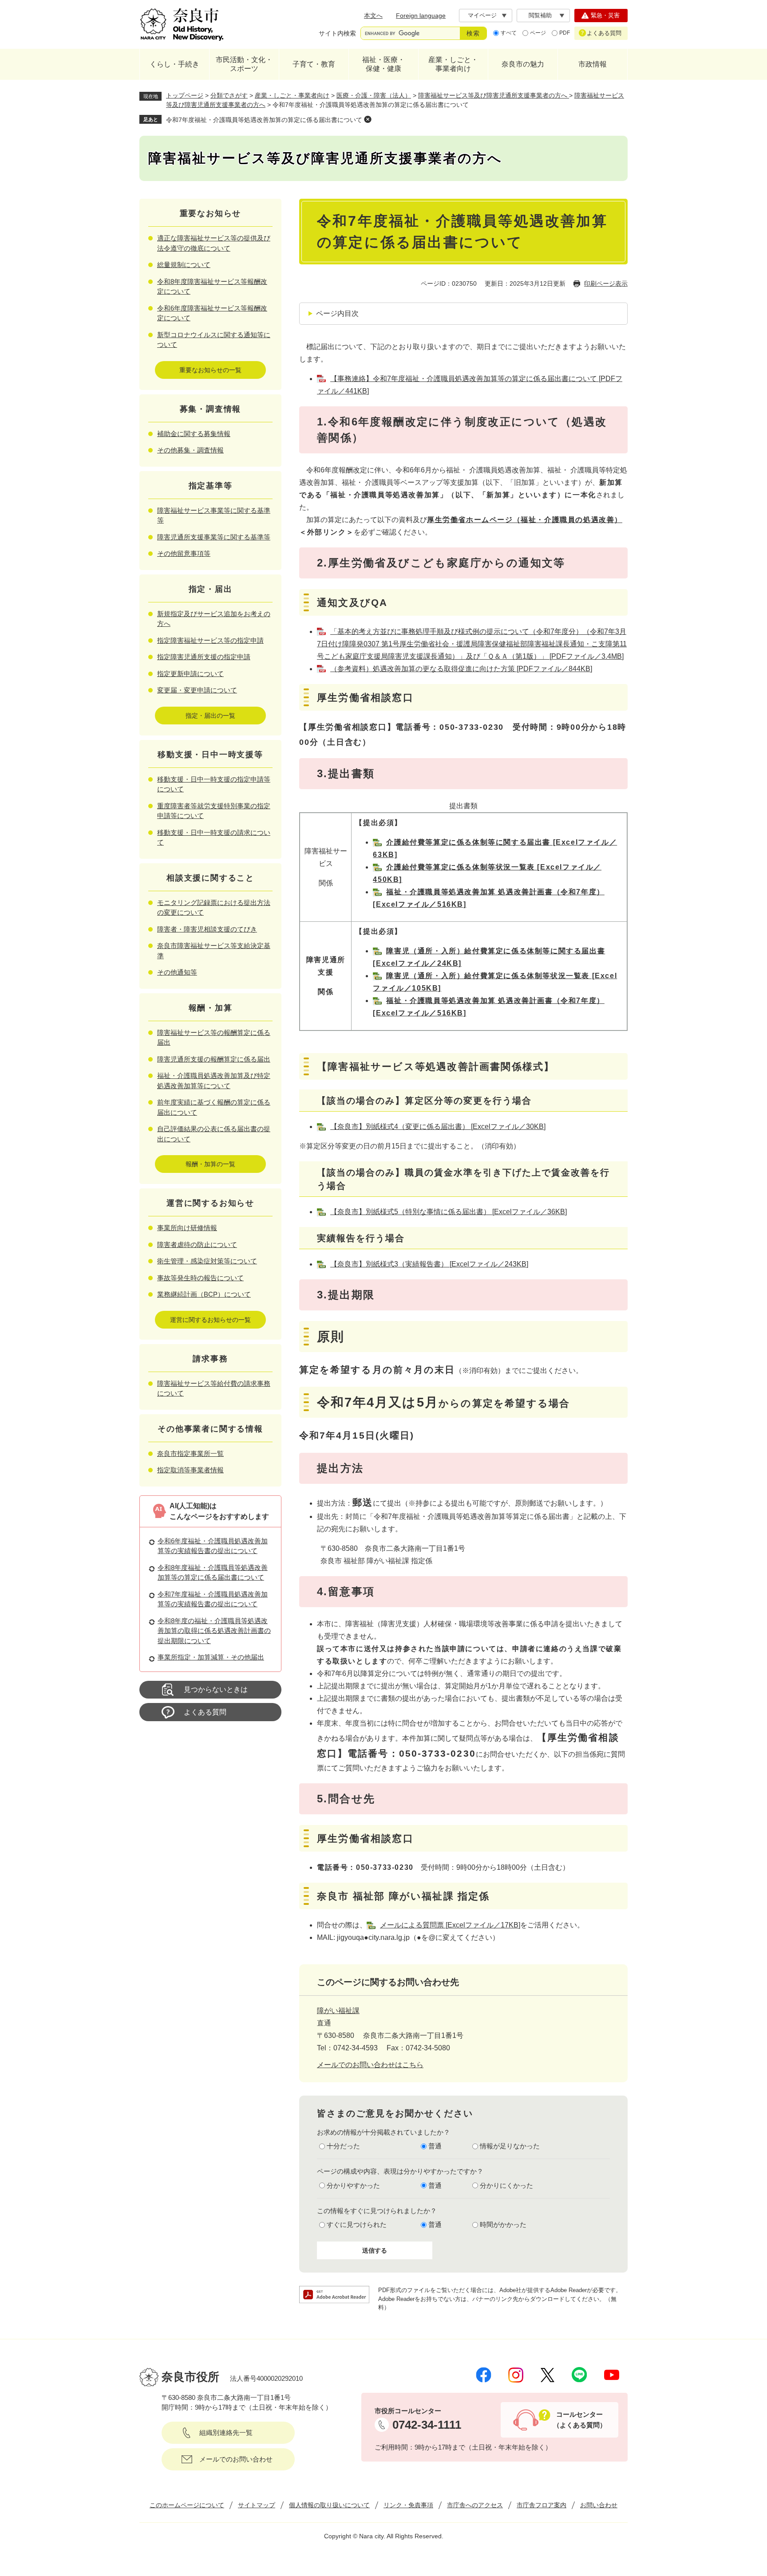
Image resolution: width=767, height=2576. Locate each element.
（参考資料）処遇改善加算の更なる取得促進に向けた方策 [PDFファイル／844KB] (461, 669)
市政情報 (593, 64)
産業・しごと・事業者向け (453, 64)
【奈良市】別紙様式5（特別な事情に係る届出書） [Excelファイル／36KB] (449, 1212)
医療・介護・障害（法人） (374, 95)
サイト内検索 (337, 33)
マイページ (482, 15)
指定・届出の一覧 (210, 716)
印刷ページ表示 (606, 283)
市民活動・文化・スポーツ (244, 64)
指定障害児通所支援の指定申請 (204, 657)
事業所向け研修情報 (187, 1228)
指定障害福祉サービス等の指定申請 (210, 640)
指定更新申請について (190, 674)
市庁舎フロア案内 (542, 2505)
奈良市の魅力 (523, 64)
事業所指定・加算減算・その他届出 (211, 1657)
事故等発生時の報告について (200, 1278)
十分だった (343, 2146)
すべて (509, 33)
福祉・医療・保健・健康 (383, 64)
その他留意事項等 (184, 553)
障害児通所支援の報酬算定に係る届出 (214, 1059)
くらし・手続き (174, 64)
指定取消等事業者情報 (190, 1470)
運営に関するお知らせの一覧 (210, 1320)
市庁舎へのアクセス (475, 2505)
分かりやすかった (353, 2185)
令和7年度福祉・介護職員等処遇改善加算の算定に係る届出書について (264, 120)
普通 (435, 2146)
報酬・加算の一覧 (210, 1164)
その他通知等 (177, 972)
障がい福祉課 (338, 2011)
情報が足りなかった (510, 2146)
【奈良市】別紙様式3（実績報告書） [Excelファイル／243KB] (429, 1264)
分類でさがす (229, 95)
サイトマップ (257, 2505)
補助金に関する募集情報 (194, 434)
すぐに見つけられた (357, 2224)
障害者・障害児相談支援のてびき (207, 929)
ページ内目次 (337, 313)
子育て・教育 (314, 64)
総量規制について (184, 265)
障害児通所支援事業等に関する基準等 (214, 537)
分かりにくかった (506, 2185)
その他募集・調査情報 (190, 450)
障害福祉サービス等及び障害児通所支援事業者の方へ (494, 95)
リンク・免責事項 (408, 2505)
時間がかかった (503, 2224)
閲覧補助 (540, 15)
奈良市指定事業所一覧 (190, 1453)
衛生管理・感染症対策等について (207, 1261)
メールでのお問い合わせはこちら (370, 2065)
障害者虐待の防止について (197, 1245)
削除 (368, 119)
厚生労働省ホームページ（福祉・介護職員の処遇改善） (525, 520)
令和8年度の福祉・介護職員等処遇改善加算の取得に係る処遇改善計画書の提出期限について (214, 1631)
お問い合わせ (599, 2505)
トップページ (185, 95)
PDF (565, 33)
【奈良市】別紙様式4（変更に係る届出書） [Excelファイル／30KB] (438, 1127)
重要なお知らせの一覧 (210, 370)
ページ (538, 33)
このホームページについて (187, 2505)
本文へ (373, 16)
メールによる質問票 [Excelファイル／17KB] (450, 1925)
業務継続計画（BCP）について (204, 1294)
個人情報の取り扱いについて (329, 2505)
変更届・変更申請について (197, 690)
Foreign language (421, 16)
